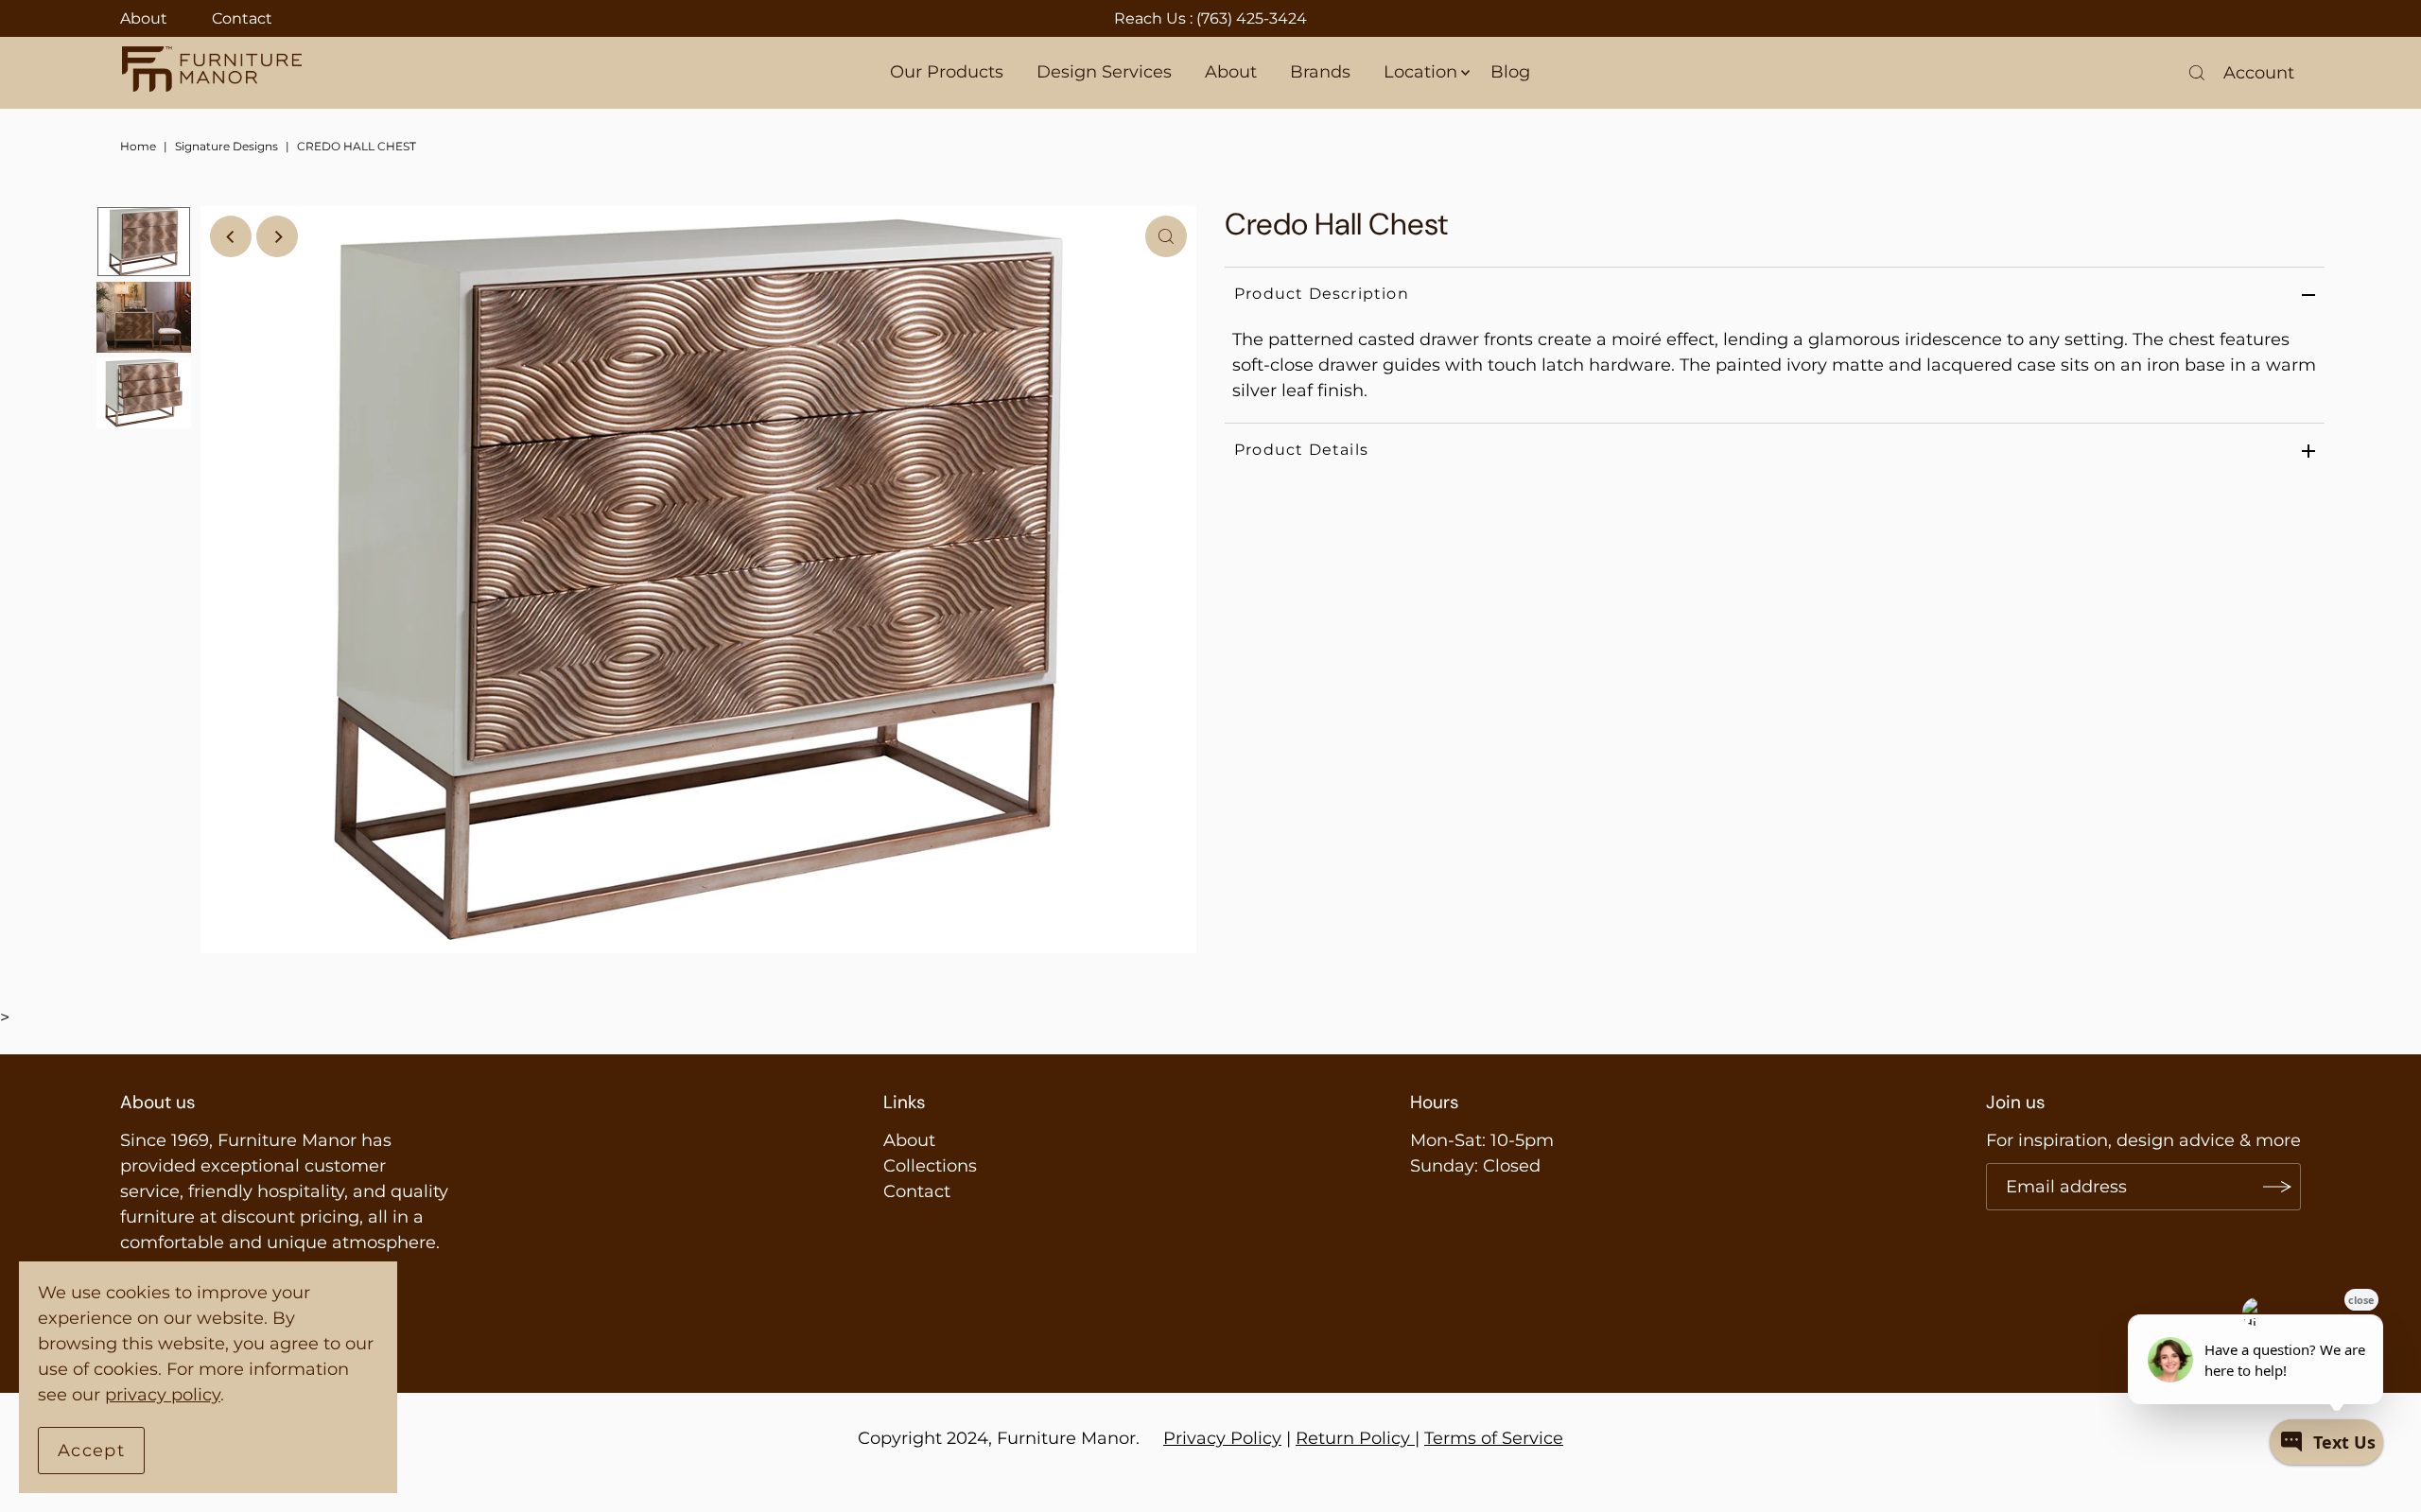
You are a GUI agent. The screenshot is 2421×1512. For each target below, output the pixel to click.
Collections (930, 1166)
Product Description (1322, 294)
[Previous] (231, 236)
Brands (1320, 72)
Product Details (1301, 450)
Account (2259, 73)
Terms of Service (1494, 1438)
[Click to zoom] (1166, 236)
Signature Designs (226, 146)
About (144, 18)
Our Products (947, 72)
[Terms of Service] (1412, 1438)
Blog (1510, 72)
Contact (242, 18)
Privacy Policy (1222, 1438)
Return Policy (1353, 1438)
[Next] (277, 236)
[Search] (2197, 73)
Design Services (1104, 72)
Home (138, 146)
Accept (91, 1451)
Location (1420, 72)
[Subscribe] (2277, 1187)
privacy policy (163, 1395)
